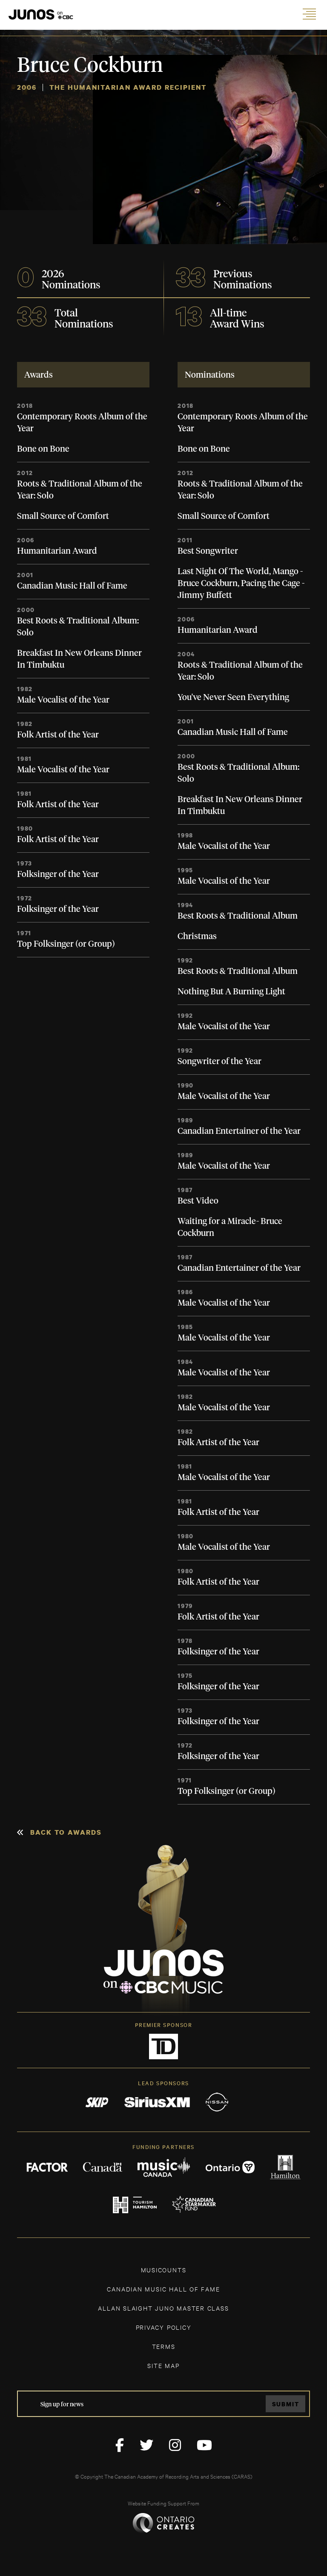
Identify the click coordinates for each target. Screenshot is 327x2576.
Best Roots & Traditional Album (238, 916)
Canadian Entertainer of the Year (239, 1131)
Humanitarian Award (57, 551)
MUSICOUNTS (164, 2270)
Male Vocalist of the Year (63, 700)
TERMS (164, 2346)
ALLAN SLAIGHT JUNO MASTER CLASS (163, 2308)
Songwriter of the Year (219, 1062)
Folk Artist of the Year (58, 735)
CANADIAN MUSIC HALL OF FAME (163, 2289)
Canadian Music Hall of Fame (72, 586)
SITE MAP (163, 2365)
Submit (286, 2404)
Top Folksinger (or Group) (66, 944)
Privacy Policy (164, 2327)
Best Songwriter (208, 551)
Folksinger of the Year (58, 874)
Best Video (198, 1201)
